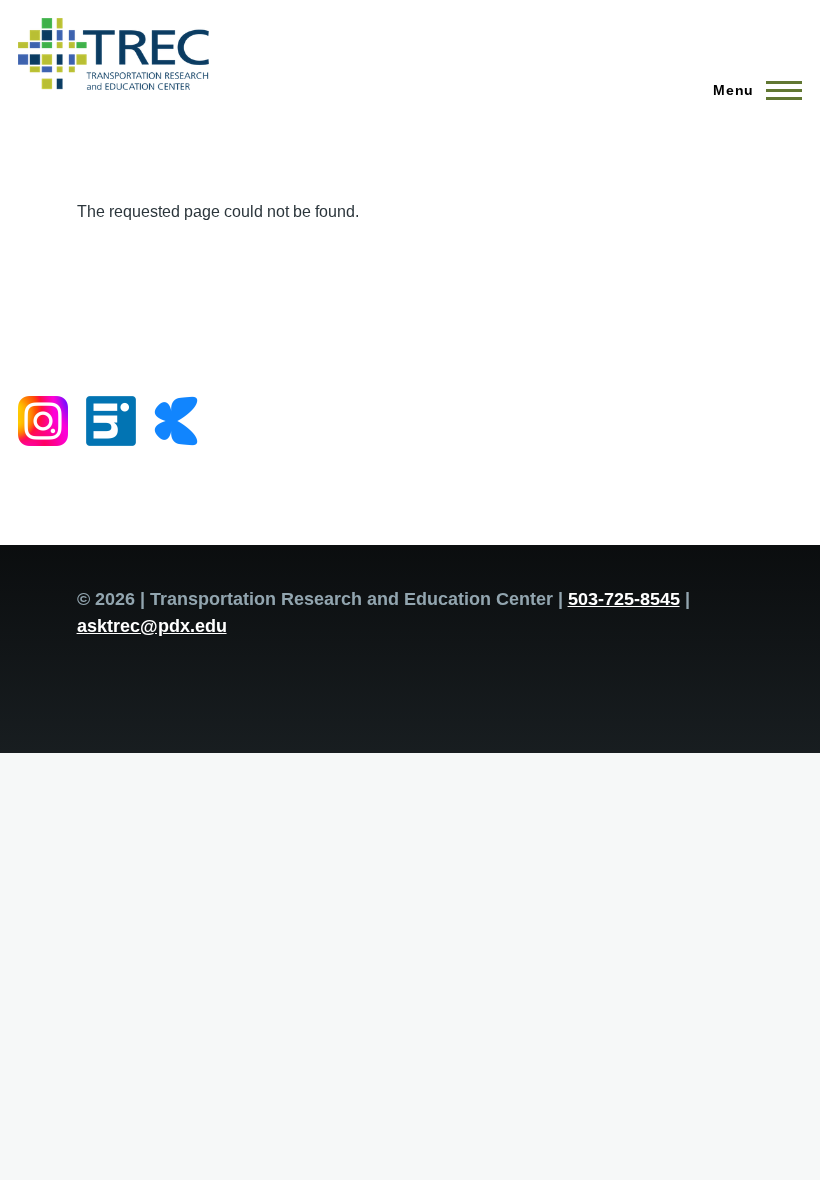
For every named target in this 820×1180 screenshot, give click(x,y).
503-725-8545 (624, 599)
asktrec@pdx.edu (152, 626)
